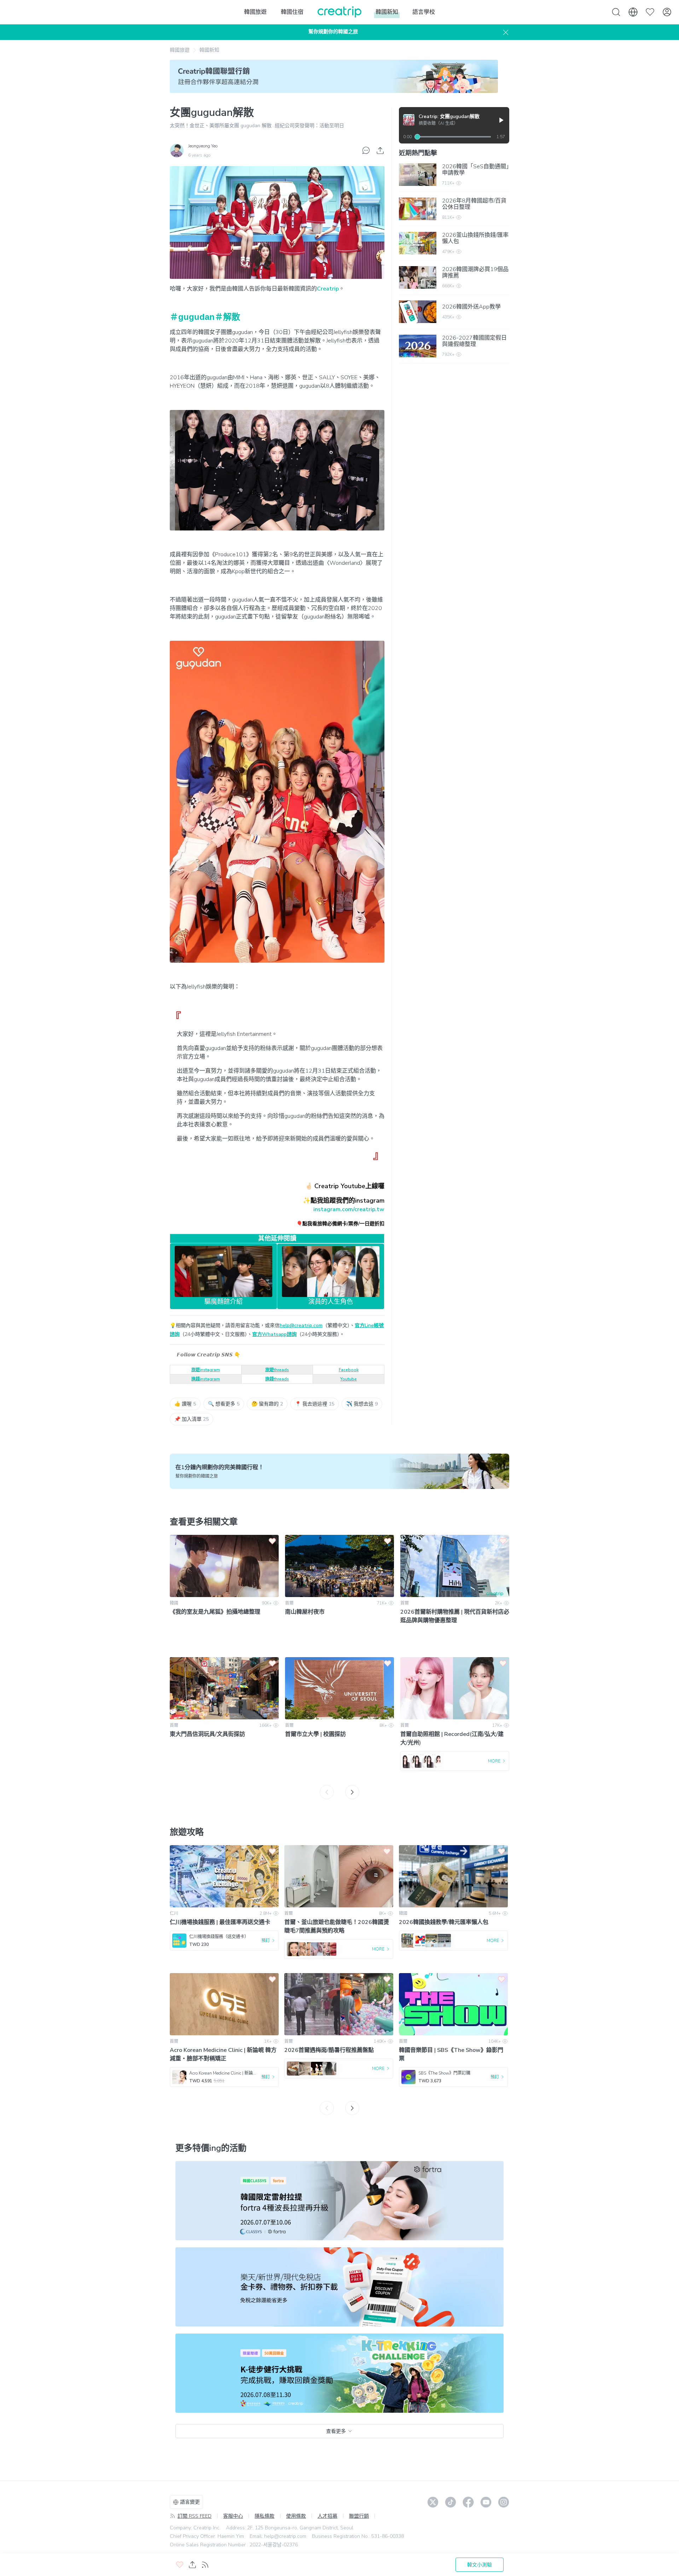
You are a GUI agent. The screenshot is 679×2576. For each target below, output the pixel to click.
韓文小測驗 (480, 2565)
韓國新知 (209, 50)
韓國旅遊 (180, 50)
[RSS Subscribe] (205, 2565)
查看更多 (336, 2431)
